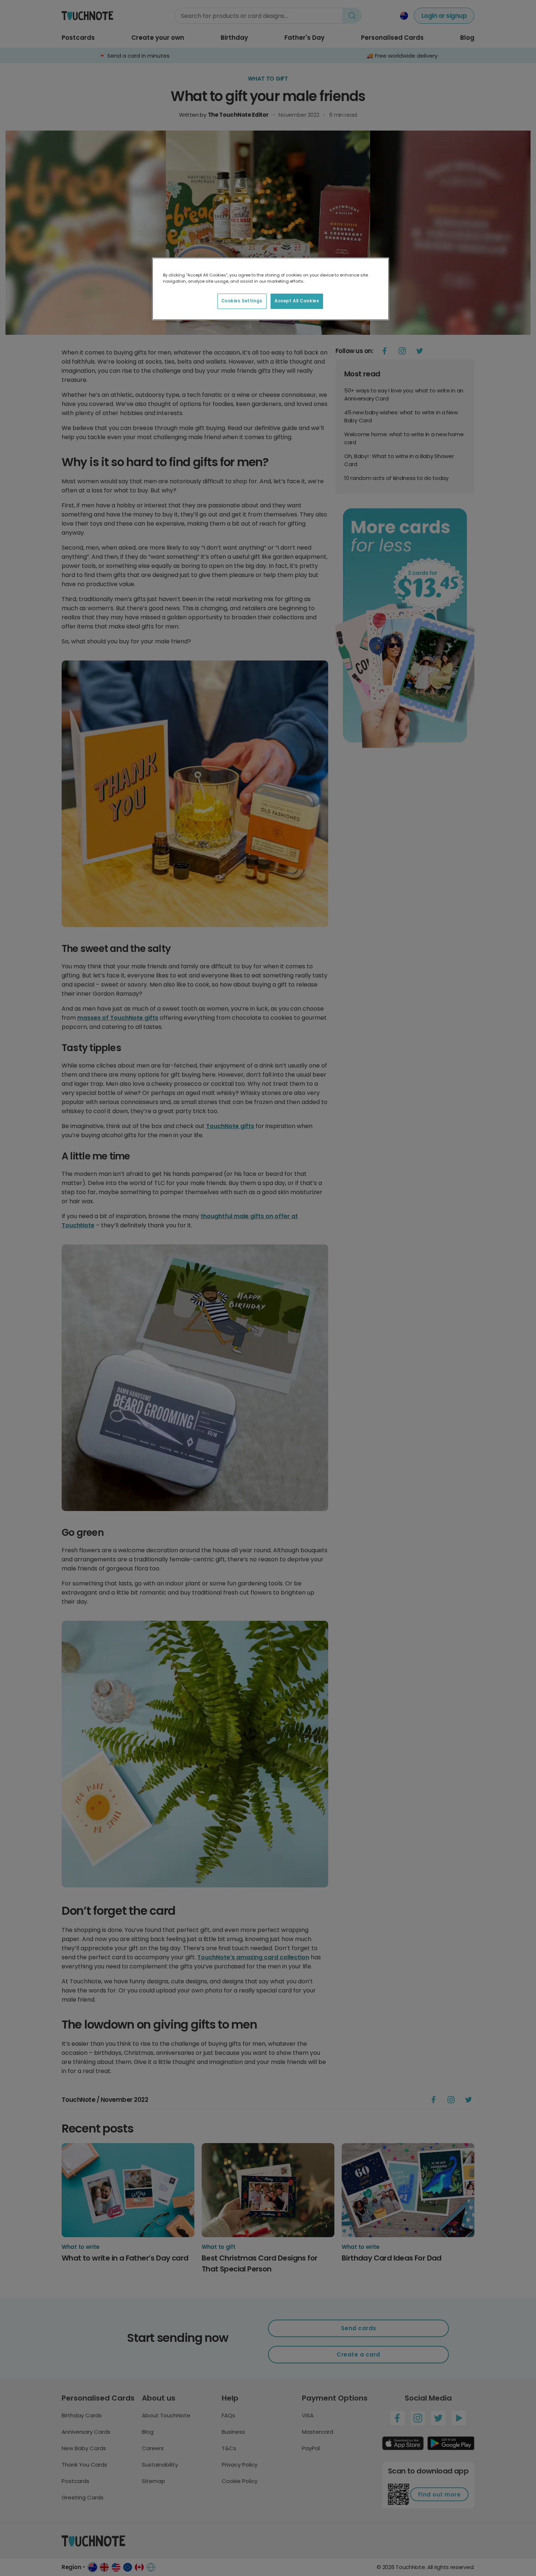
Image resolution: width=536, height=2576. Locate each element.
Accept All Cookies (297, 301)
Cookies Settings (242, 301)
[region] (271, 289)
